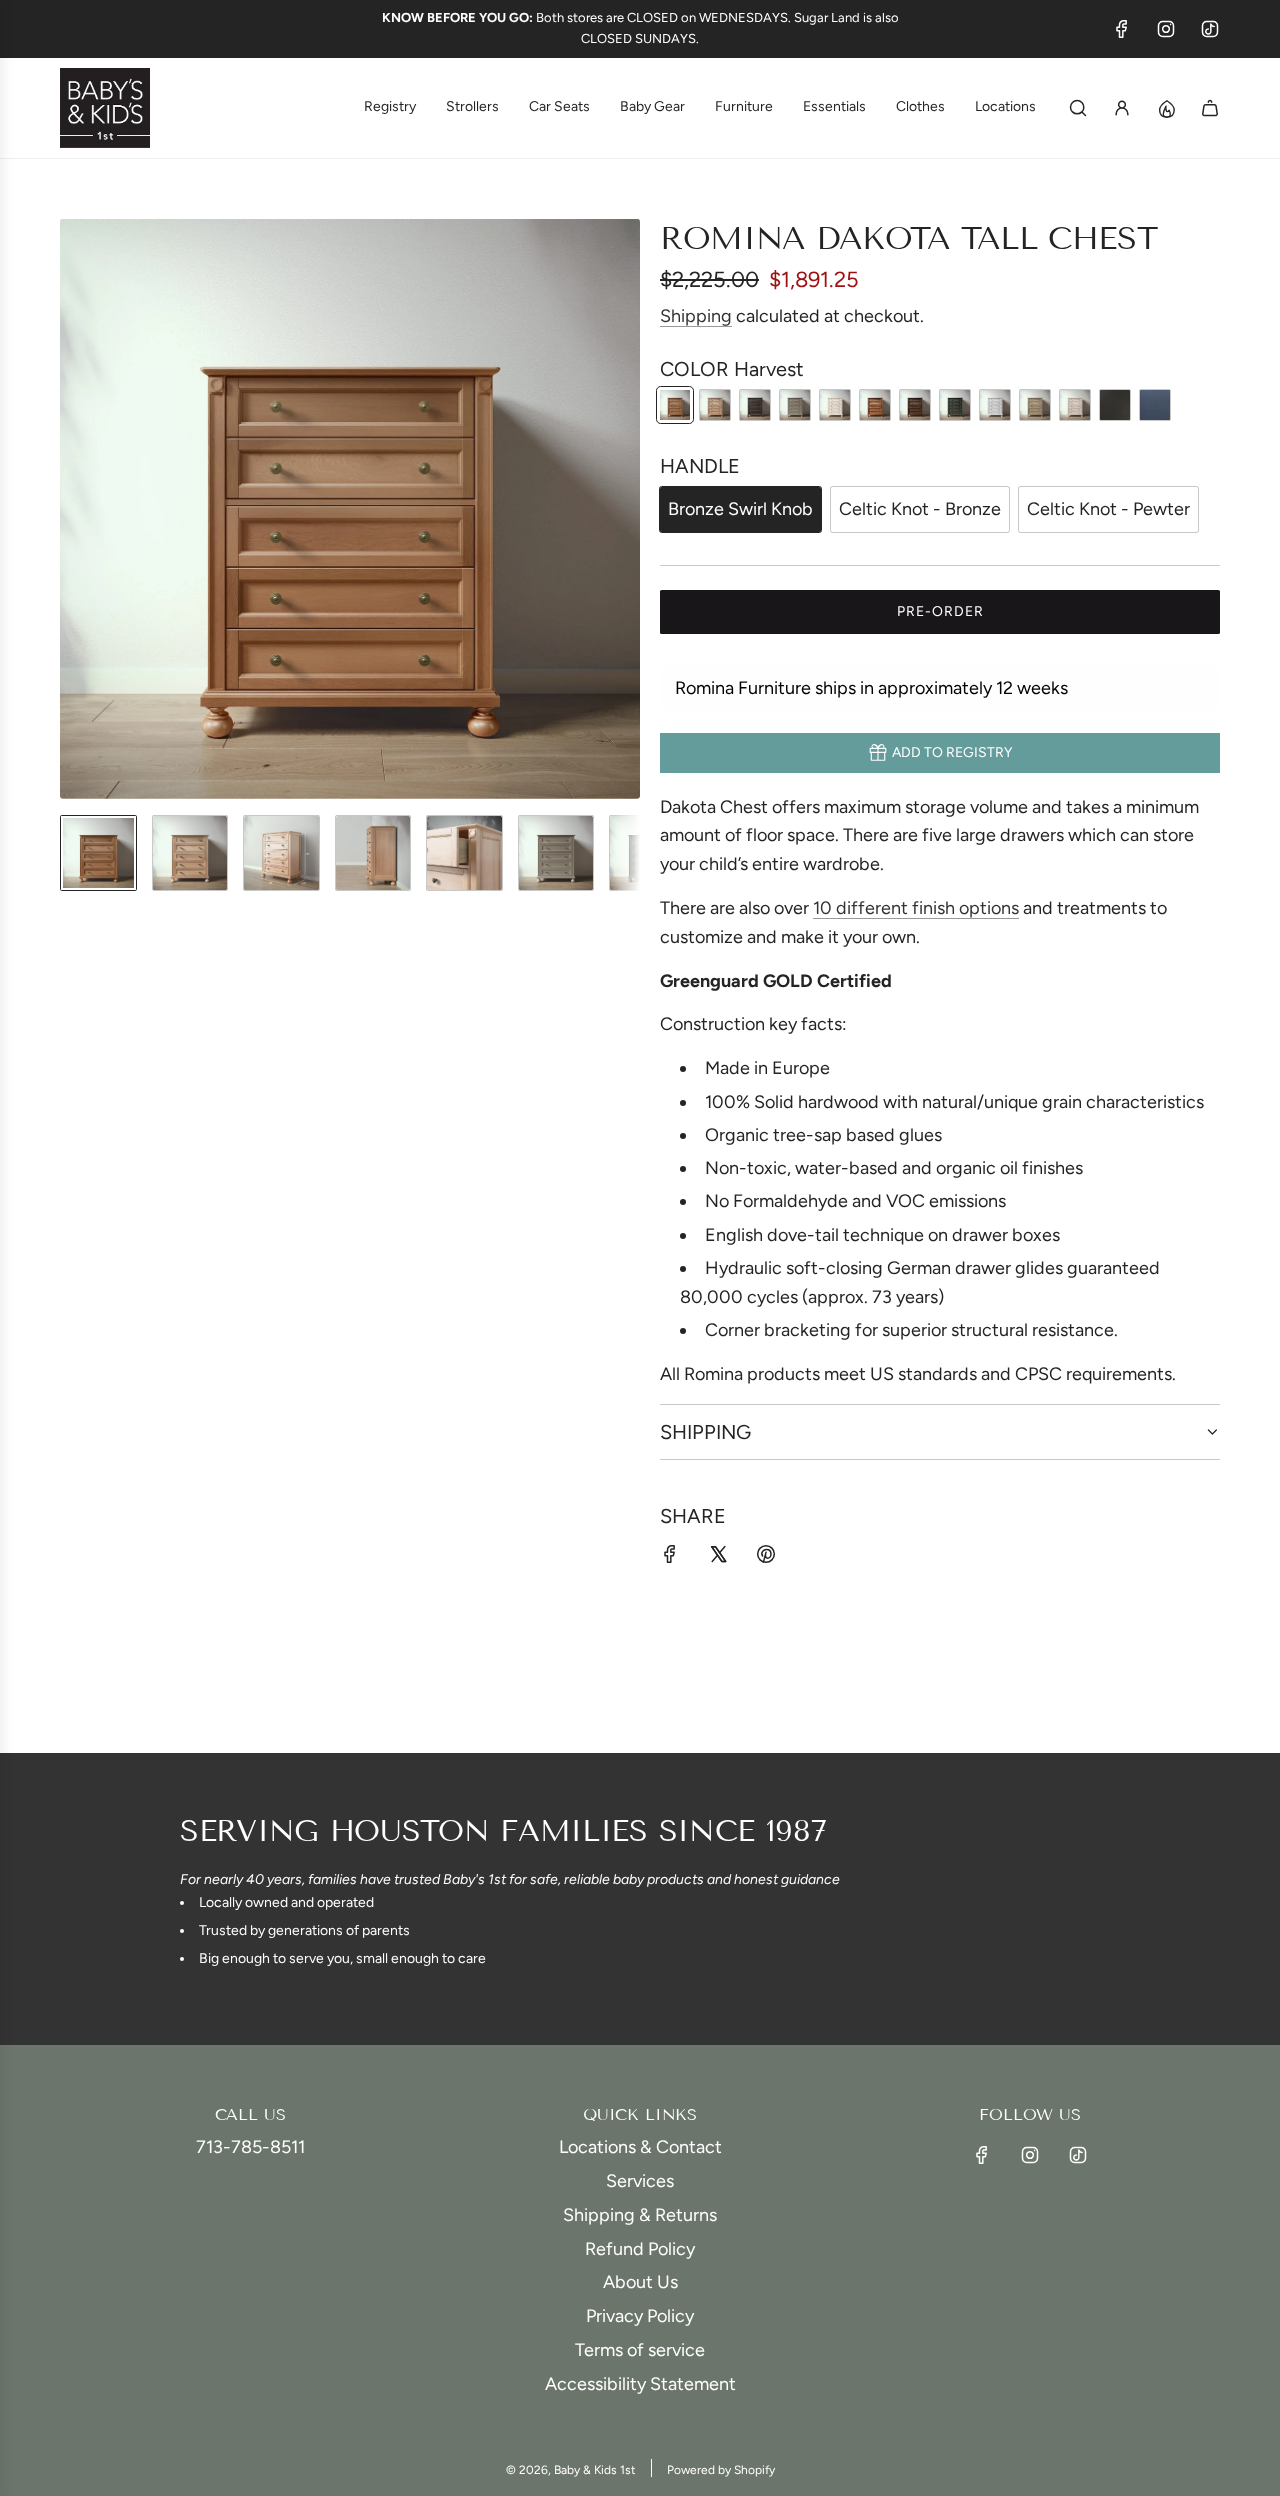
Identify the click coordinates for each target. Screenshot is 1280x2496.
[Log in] (1122, 108)
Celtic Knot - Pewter (1108, 509)
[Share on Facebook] (670, 1558)
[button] (76, 509)
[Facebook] (1122, 29)
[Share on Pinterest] (766, 1558)
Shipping (696, 316)
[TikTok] (1210, 29)
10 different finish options (916, 908)
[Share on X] (718, 1558)
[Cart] (1210, 108)
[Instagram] (1166, 29)
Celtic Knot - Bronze (920, 509)
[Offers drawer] (1166, 108)
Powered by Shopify (721, 2470)
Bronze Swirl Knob (740, 509)
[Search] (1078, 108)
